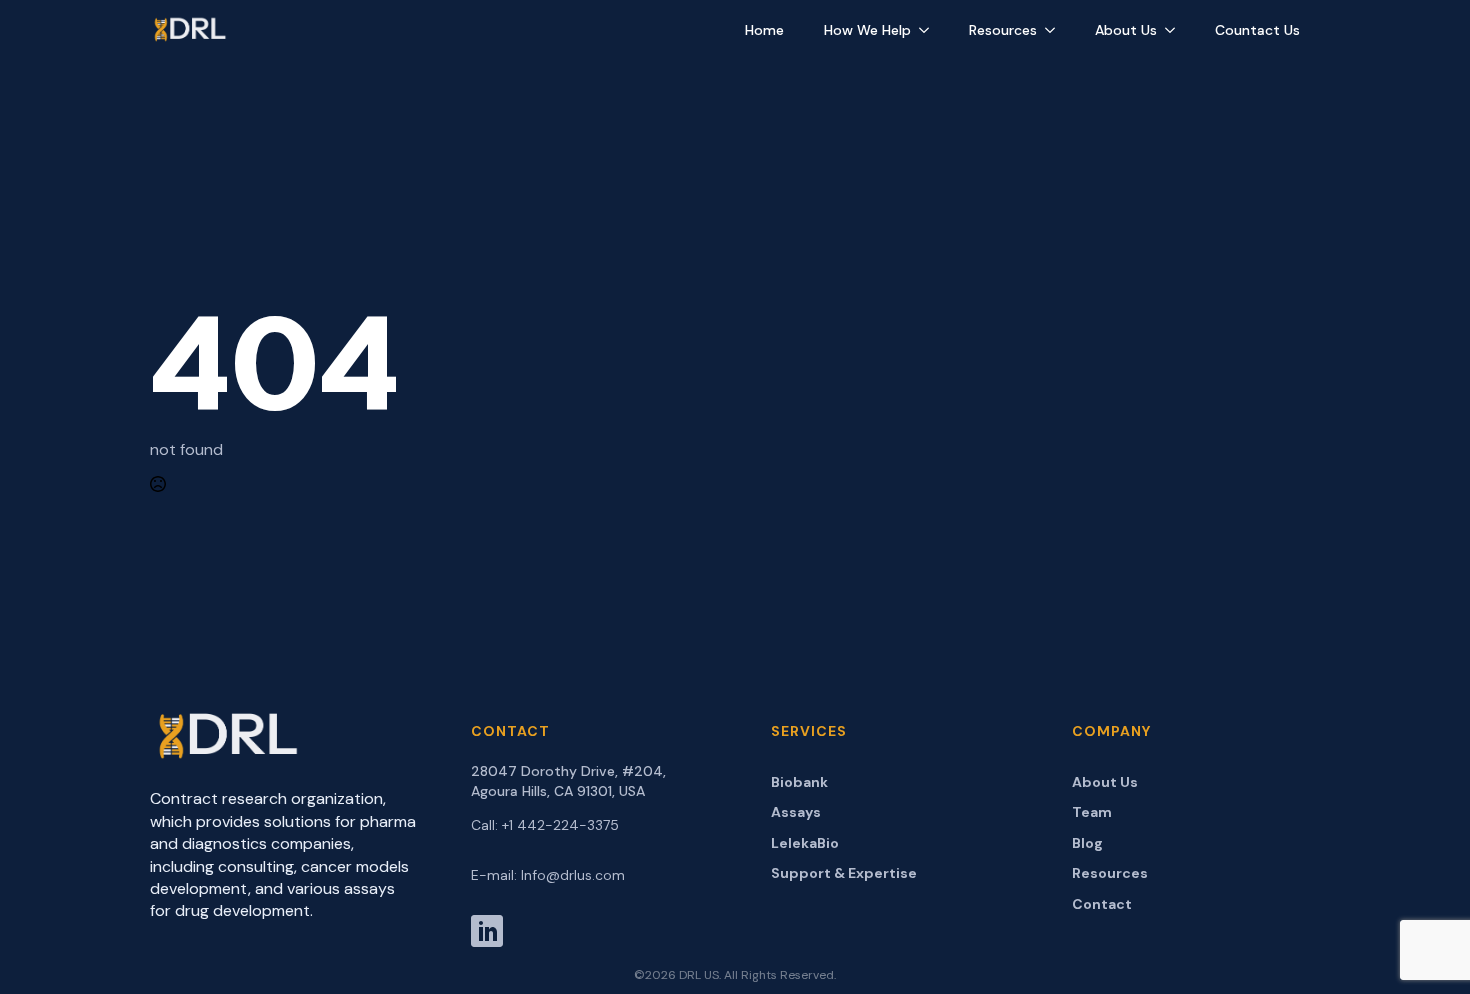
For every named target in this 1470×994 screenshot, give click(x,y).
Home (764, 30)
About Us (1126, 30)
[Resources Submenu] (1056, 30)
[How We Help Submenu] (930, 30)
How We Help (867, 30)
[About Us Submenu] (1176, 30)
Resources (1003, 30)
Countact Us (1257, 30)
